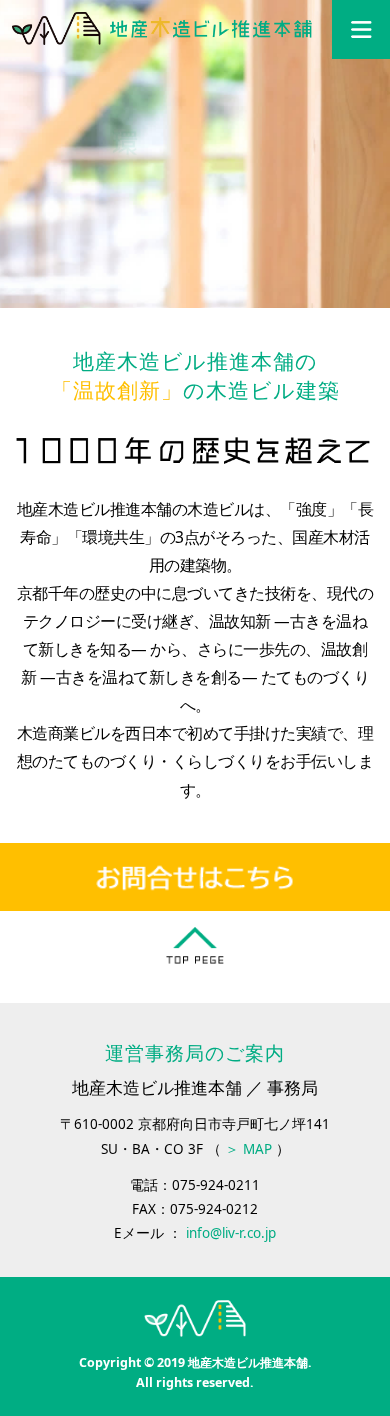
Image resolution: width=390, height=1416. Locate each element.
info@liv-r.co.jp (231, 1233)
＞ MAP (248, 1149)
